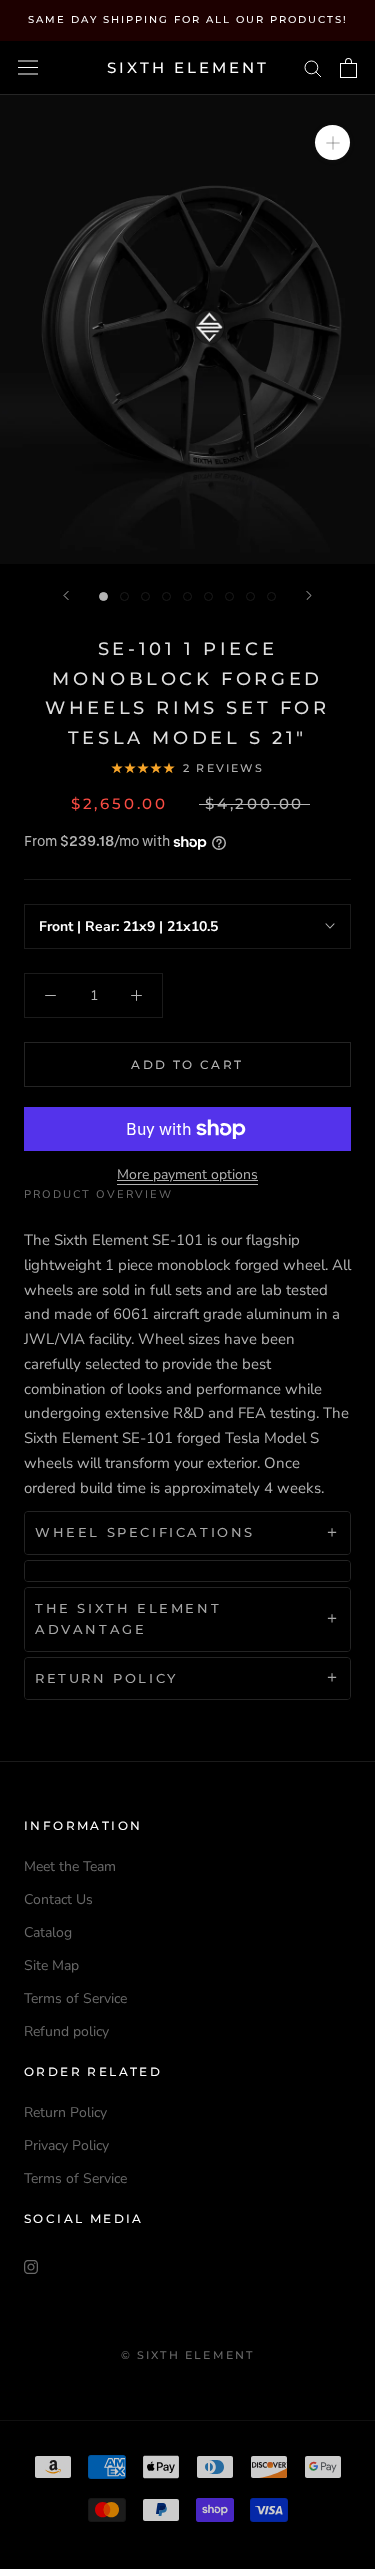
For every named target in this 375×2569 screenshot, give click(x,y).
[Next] (309, 595)
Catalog (48, 1932)
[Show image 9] (271, 596)
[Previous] (66, 595)
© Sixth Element (188, 2355)
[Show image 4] (166, 596)
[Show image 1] (103, 596)
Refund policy (66, 2031)
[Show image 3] (145, 596)
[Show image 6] (208, 596)
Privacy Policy (66, 2145)
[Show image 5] (187, 596)
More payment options (187, 1174)
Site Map (51, 1965)
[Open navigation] (28, 67)
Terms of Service (75, 1998)
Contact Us (58, 1899)
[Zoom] (332, 142)
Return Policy (65, 2112)
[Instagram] (31, 2265)
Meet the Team (70, 1866)
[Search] (313, 67)
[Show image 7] (229, 596)
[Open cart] (348, 68)
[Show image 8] (250, 596)
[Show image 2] (124, 596)
